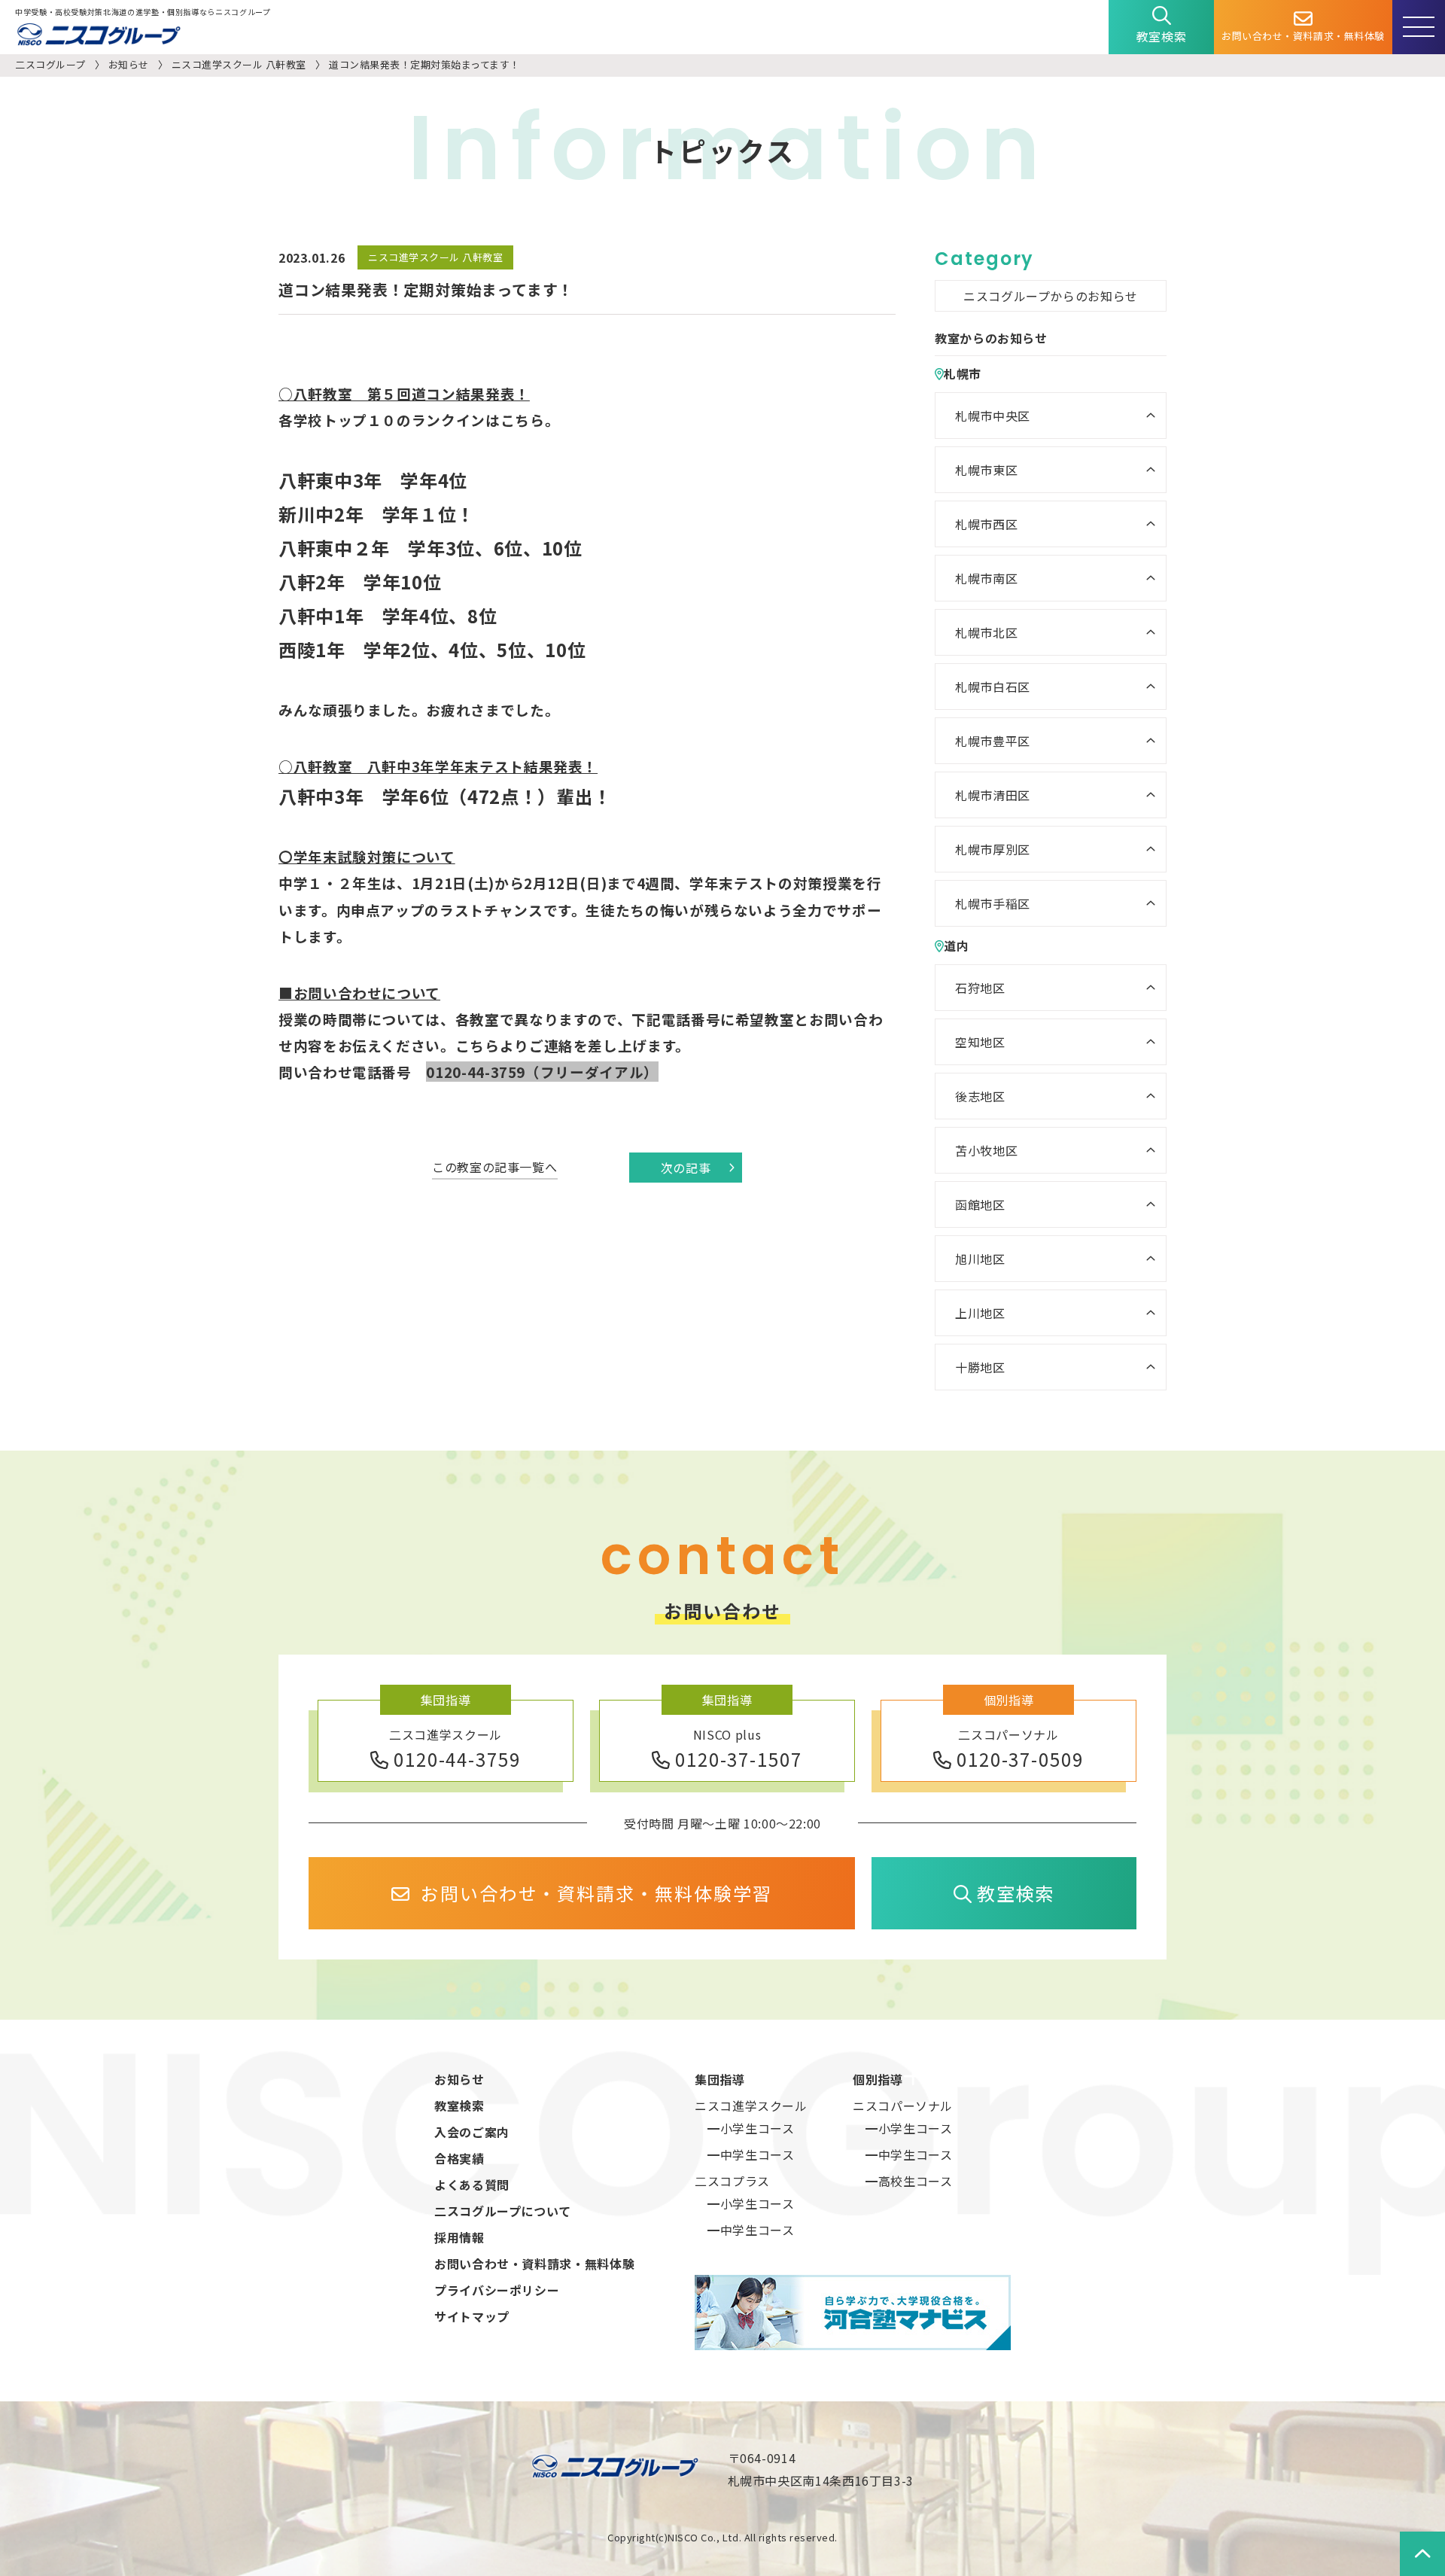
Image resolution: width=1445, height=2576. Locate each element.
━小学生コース (751, 2128)
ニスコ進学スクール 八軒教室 (239, 64)
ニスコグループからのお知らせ (1051, 296)
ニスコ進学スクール (751, 2106)
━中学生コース (751, 2154)
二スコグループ (50, 64)
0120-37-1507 (739, 1759)
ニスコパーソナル (903, 2106)
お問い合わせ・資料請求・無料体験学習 (596, 1893)
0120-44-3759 (457, 1759)
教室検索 (1162, 36)
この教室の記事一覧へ (494, 1167)
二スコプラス (732, 2181)
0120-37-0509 (1020, 1759)
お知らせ (129, 64)
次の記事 (686, 1168)
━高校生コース (909, 2181)
